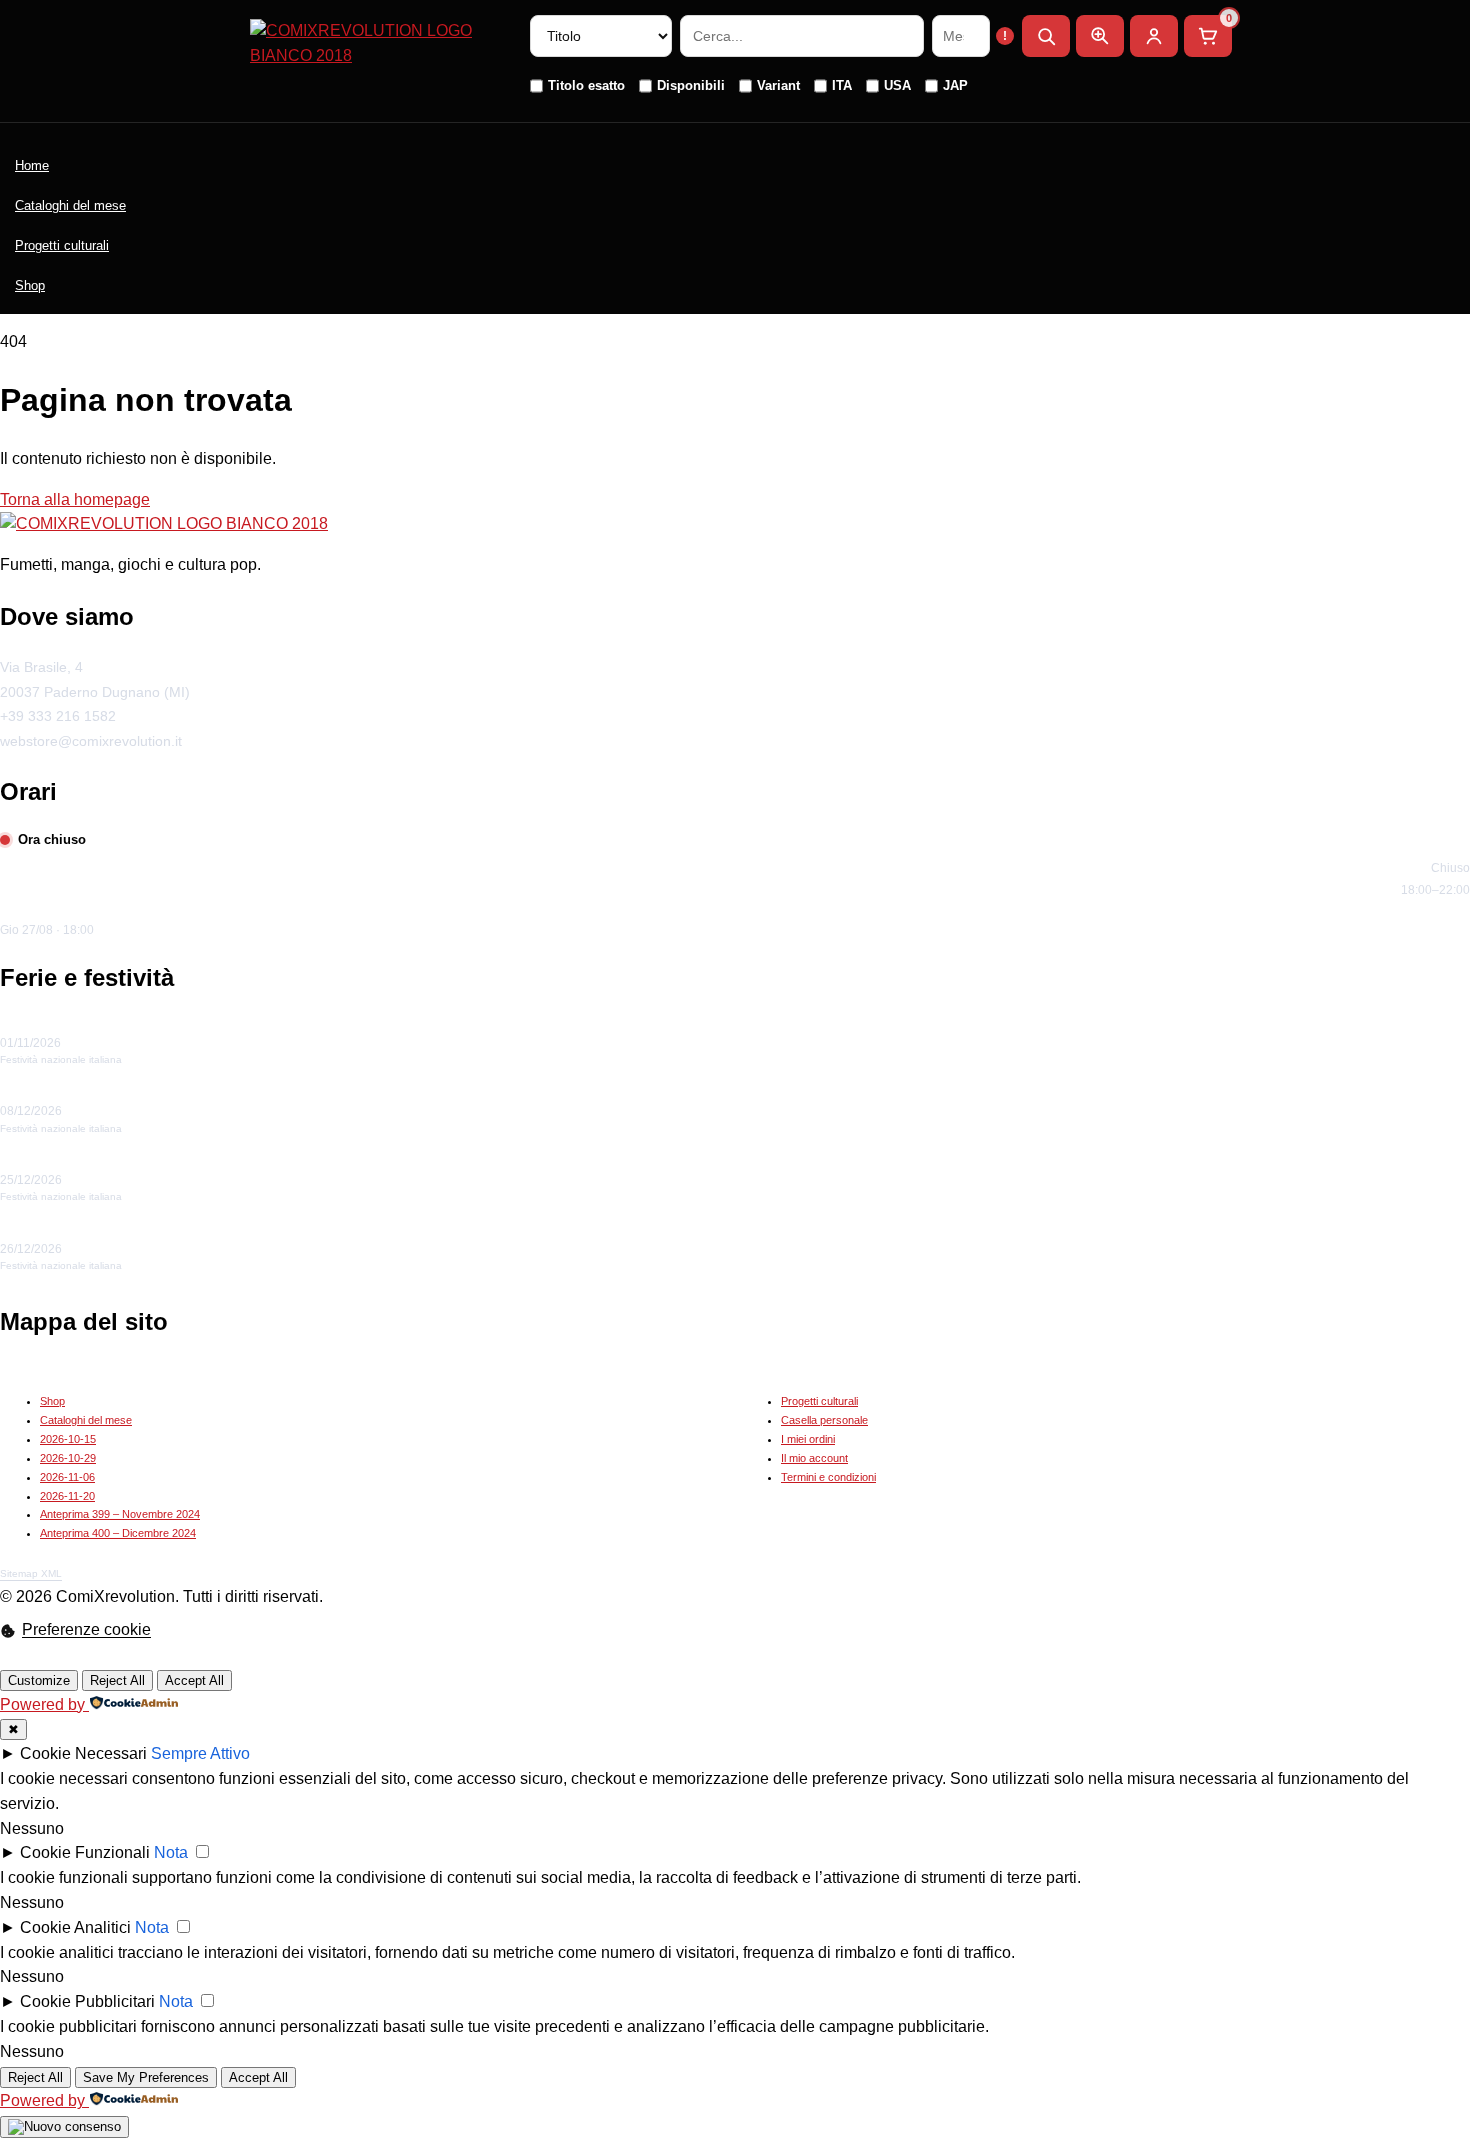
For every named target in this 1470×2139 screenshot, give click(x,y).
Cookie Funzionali (85, 1852)
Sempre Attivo (200, 1753)
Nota (171, 1852)
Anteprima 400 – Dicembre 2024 (118, 1533)
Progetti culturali (62, 245)
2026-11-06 (67, 1477)
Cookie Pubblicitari (87, 2001)
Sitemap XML (31, 1573)
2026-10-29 (68, 1458)
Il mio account (814, 1458)
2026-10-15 (68, 1439)
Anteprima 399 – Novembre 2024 (120, 1514)
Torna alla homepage (75, 499)
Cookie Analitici (75, 1927)
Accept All (194, 1680)
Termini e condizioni (828, 1477)
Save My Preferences (146, 2077)
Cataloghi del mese (70, 205)
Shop (30, 285)
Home (32, 165)
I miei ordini (808, 1439)
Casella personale (824, 1420)
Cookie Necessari (83, 1753)
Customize (39, 1680)
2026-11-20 (67, 1496)
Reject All (117, 1680)
